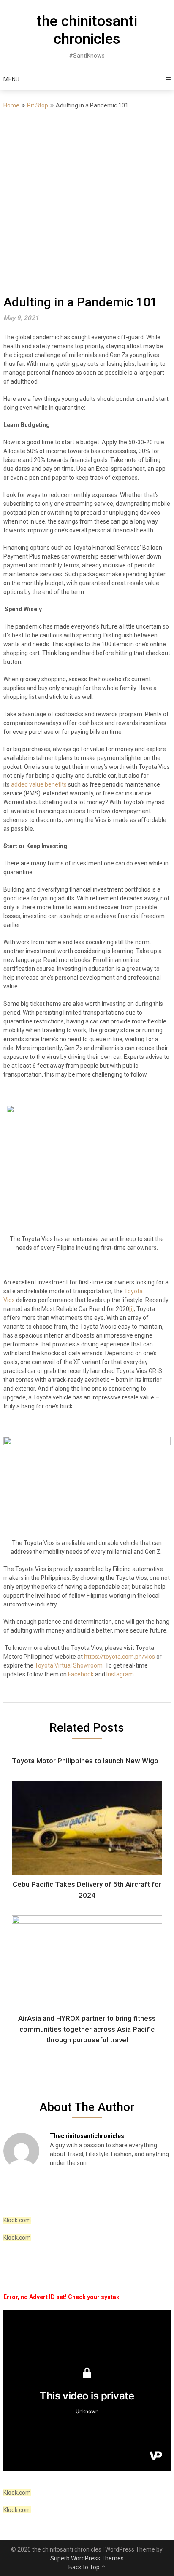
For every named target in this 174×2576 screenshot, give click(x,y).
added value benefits (39, 784)
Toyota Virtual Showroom (69, 1665)
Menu (11, 79)
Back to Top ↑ (87, 2567)
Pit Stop (38, 105)
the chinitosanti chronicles (87, 30)
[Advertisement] (87, 201)
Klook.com (17, 2220)
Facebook (81, 1674)
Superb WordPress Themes (87, 2558)
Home (11, 105)
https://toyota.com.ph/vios (120, 1657)
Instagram (120, 1674)
